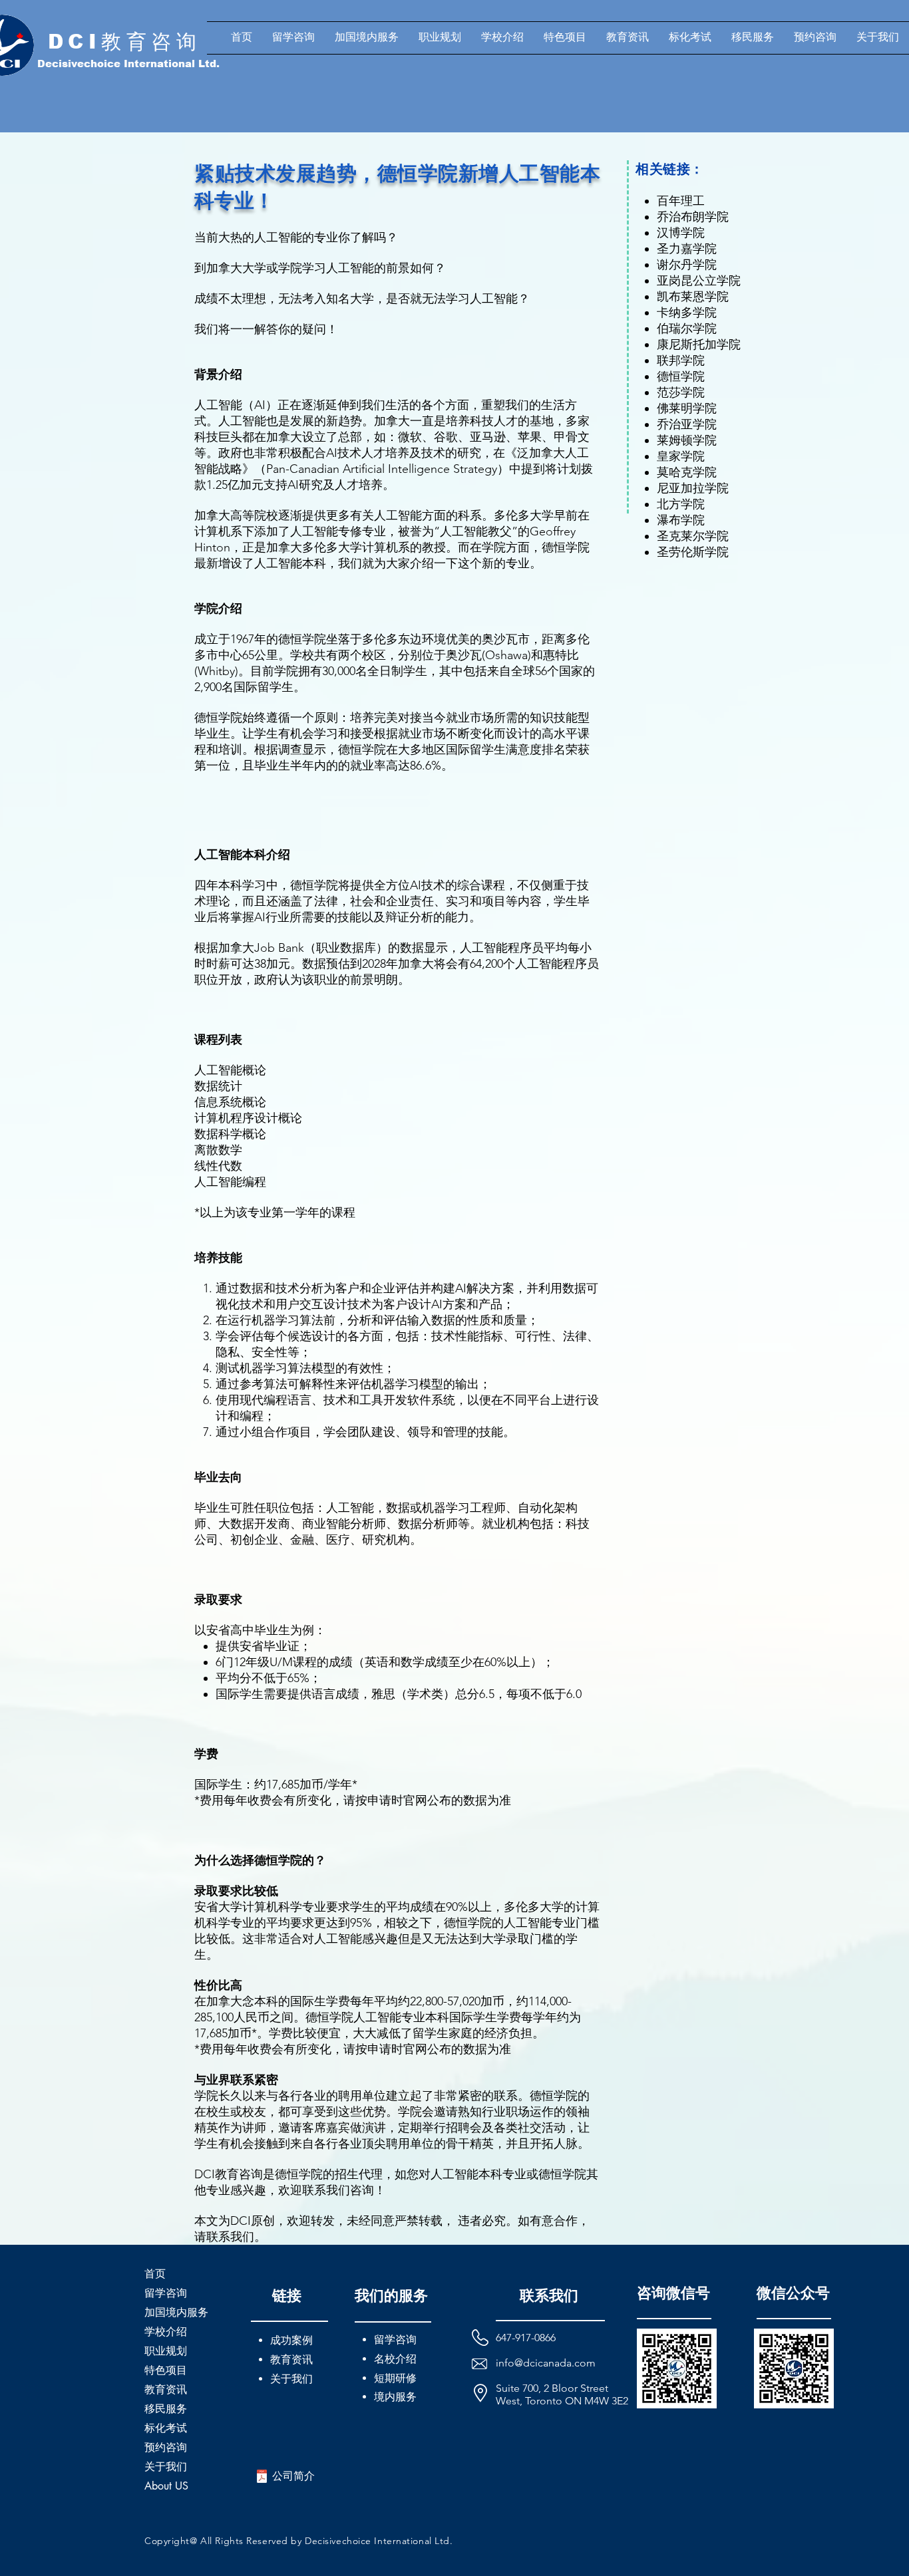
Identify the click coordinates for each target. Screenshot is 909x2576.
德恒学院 (681, 376)
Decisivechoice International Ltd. (128, 64)
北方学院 (681, 504)
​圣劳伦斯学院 (693, 552)
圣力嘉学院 (687, 249)
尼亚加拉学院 (693, 488)
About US (166, 2486)
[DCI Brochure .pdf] (262, 2478)
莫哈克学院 (687, 472)
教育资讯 (166, 2389)
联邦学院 (681, 360)
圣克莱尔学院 (693, 536)
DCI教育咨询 (125, 42)
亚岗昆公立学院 (699, 281)
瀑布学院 (681, 520)
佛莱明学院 (687, 408)
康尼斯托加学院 (699, 345)
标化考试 (166, 2428)
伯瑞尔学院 (687, 329)
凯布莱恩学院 (693, 297)
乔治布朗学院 (693, 217)
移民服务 (166, 2409)
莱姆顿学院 (687, 440)
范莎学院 (681, 392)
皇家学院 (681, 456)
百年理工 (681, 201)
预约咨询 (166, 2447)
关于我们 (166, 2467)
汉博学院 (681, 233)
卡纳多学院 (687, 313)
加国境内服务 (176, 2312)
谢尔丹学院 (687, 265)
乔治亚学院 (687, 424)
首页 (155, 2274)
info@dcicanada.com (546, 2363)
